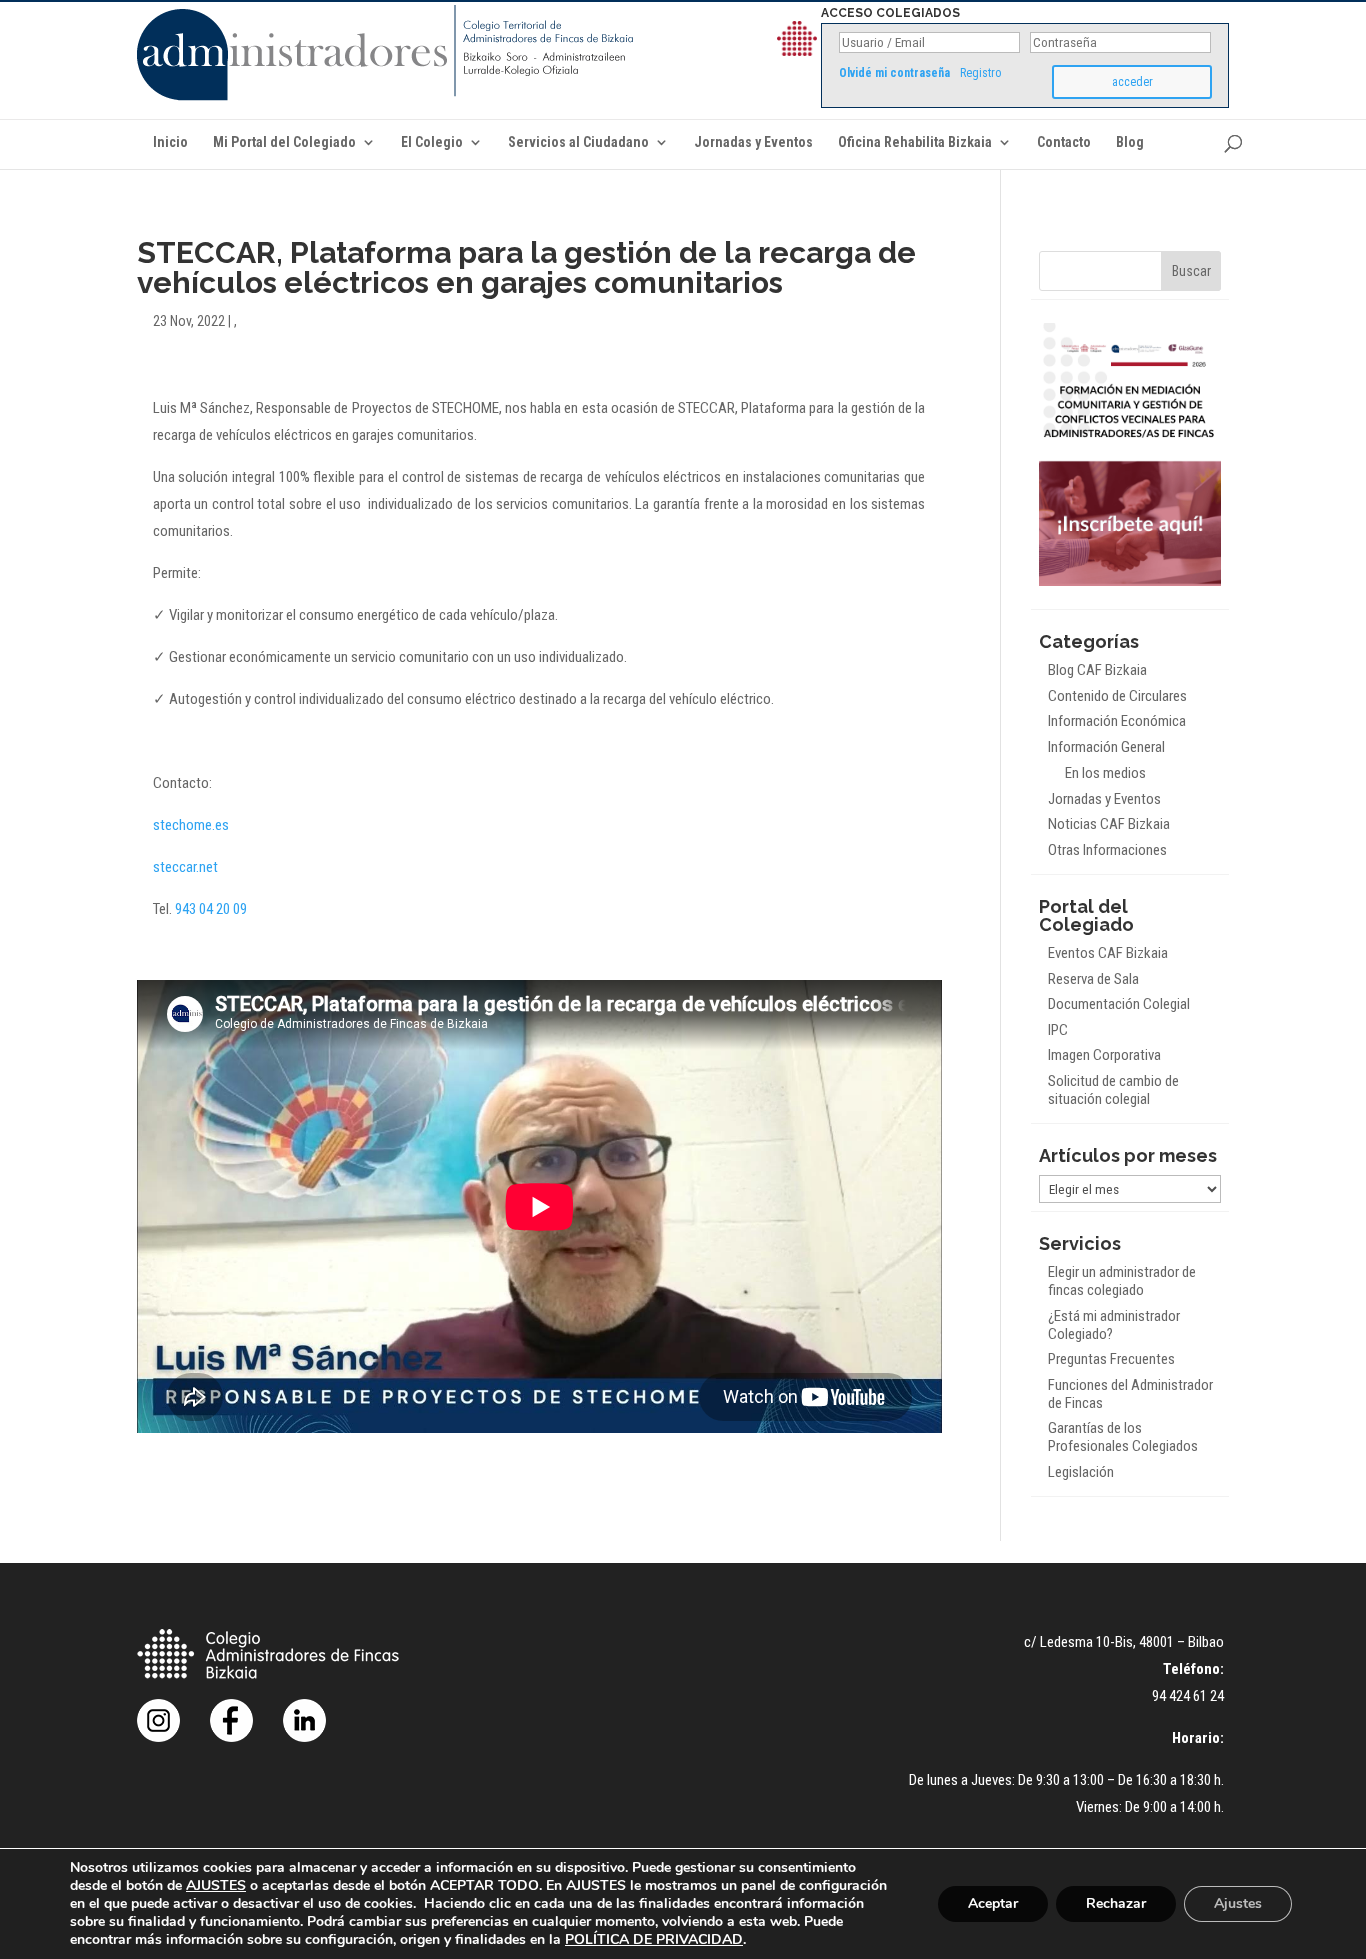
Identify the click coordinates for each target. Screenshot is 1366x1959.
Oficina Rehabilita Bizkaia (915, 142)
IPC (1058, 1030)
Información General (1106, 747)
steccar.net (185, 867)
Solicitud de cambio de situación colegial (1113, 1090)
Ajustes (1238, 1903)
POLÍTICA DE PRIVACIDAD (654, 1939)
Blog (1130, 142)
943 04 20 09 (211, 909)
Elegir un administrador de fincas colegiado (1122, 1281)
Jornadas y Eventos (753, 142)
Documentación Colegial (1119, 1004)
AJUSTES (216, 1886)
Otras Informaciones (1107, 850)
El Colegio (432, 142)
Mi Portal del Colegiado (284, 142)
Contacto (1064, 142)
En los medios (1105, 773)
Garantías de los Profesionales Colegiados (1123, 1437)
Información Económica (1117, 721)
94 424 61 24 (1188, 1696)
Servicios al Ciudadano (578, 142)
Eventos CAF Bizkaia (1108, 953)
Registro (980, 73)
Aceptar (993, 1903)
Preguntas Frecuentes (1111, 1359)
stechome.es (191, 825)
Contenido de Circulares (1117, 696)
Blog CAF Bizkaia (1097, 670)
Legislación (1081, 1472)
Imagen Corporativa (1104, 1055)
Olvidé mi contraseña (894, 73)
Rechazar (1116, 1903)
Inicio (170, 142)
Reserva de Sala (1093, 979)
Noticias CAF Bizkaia (1109, 824)
